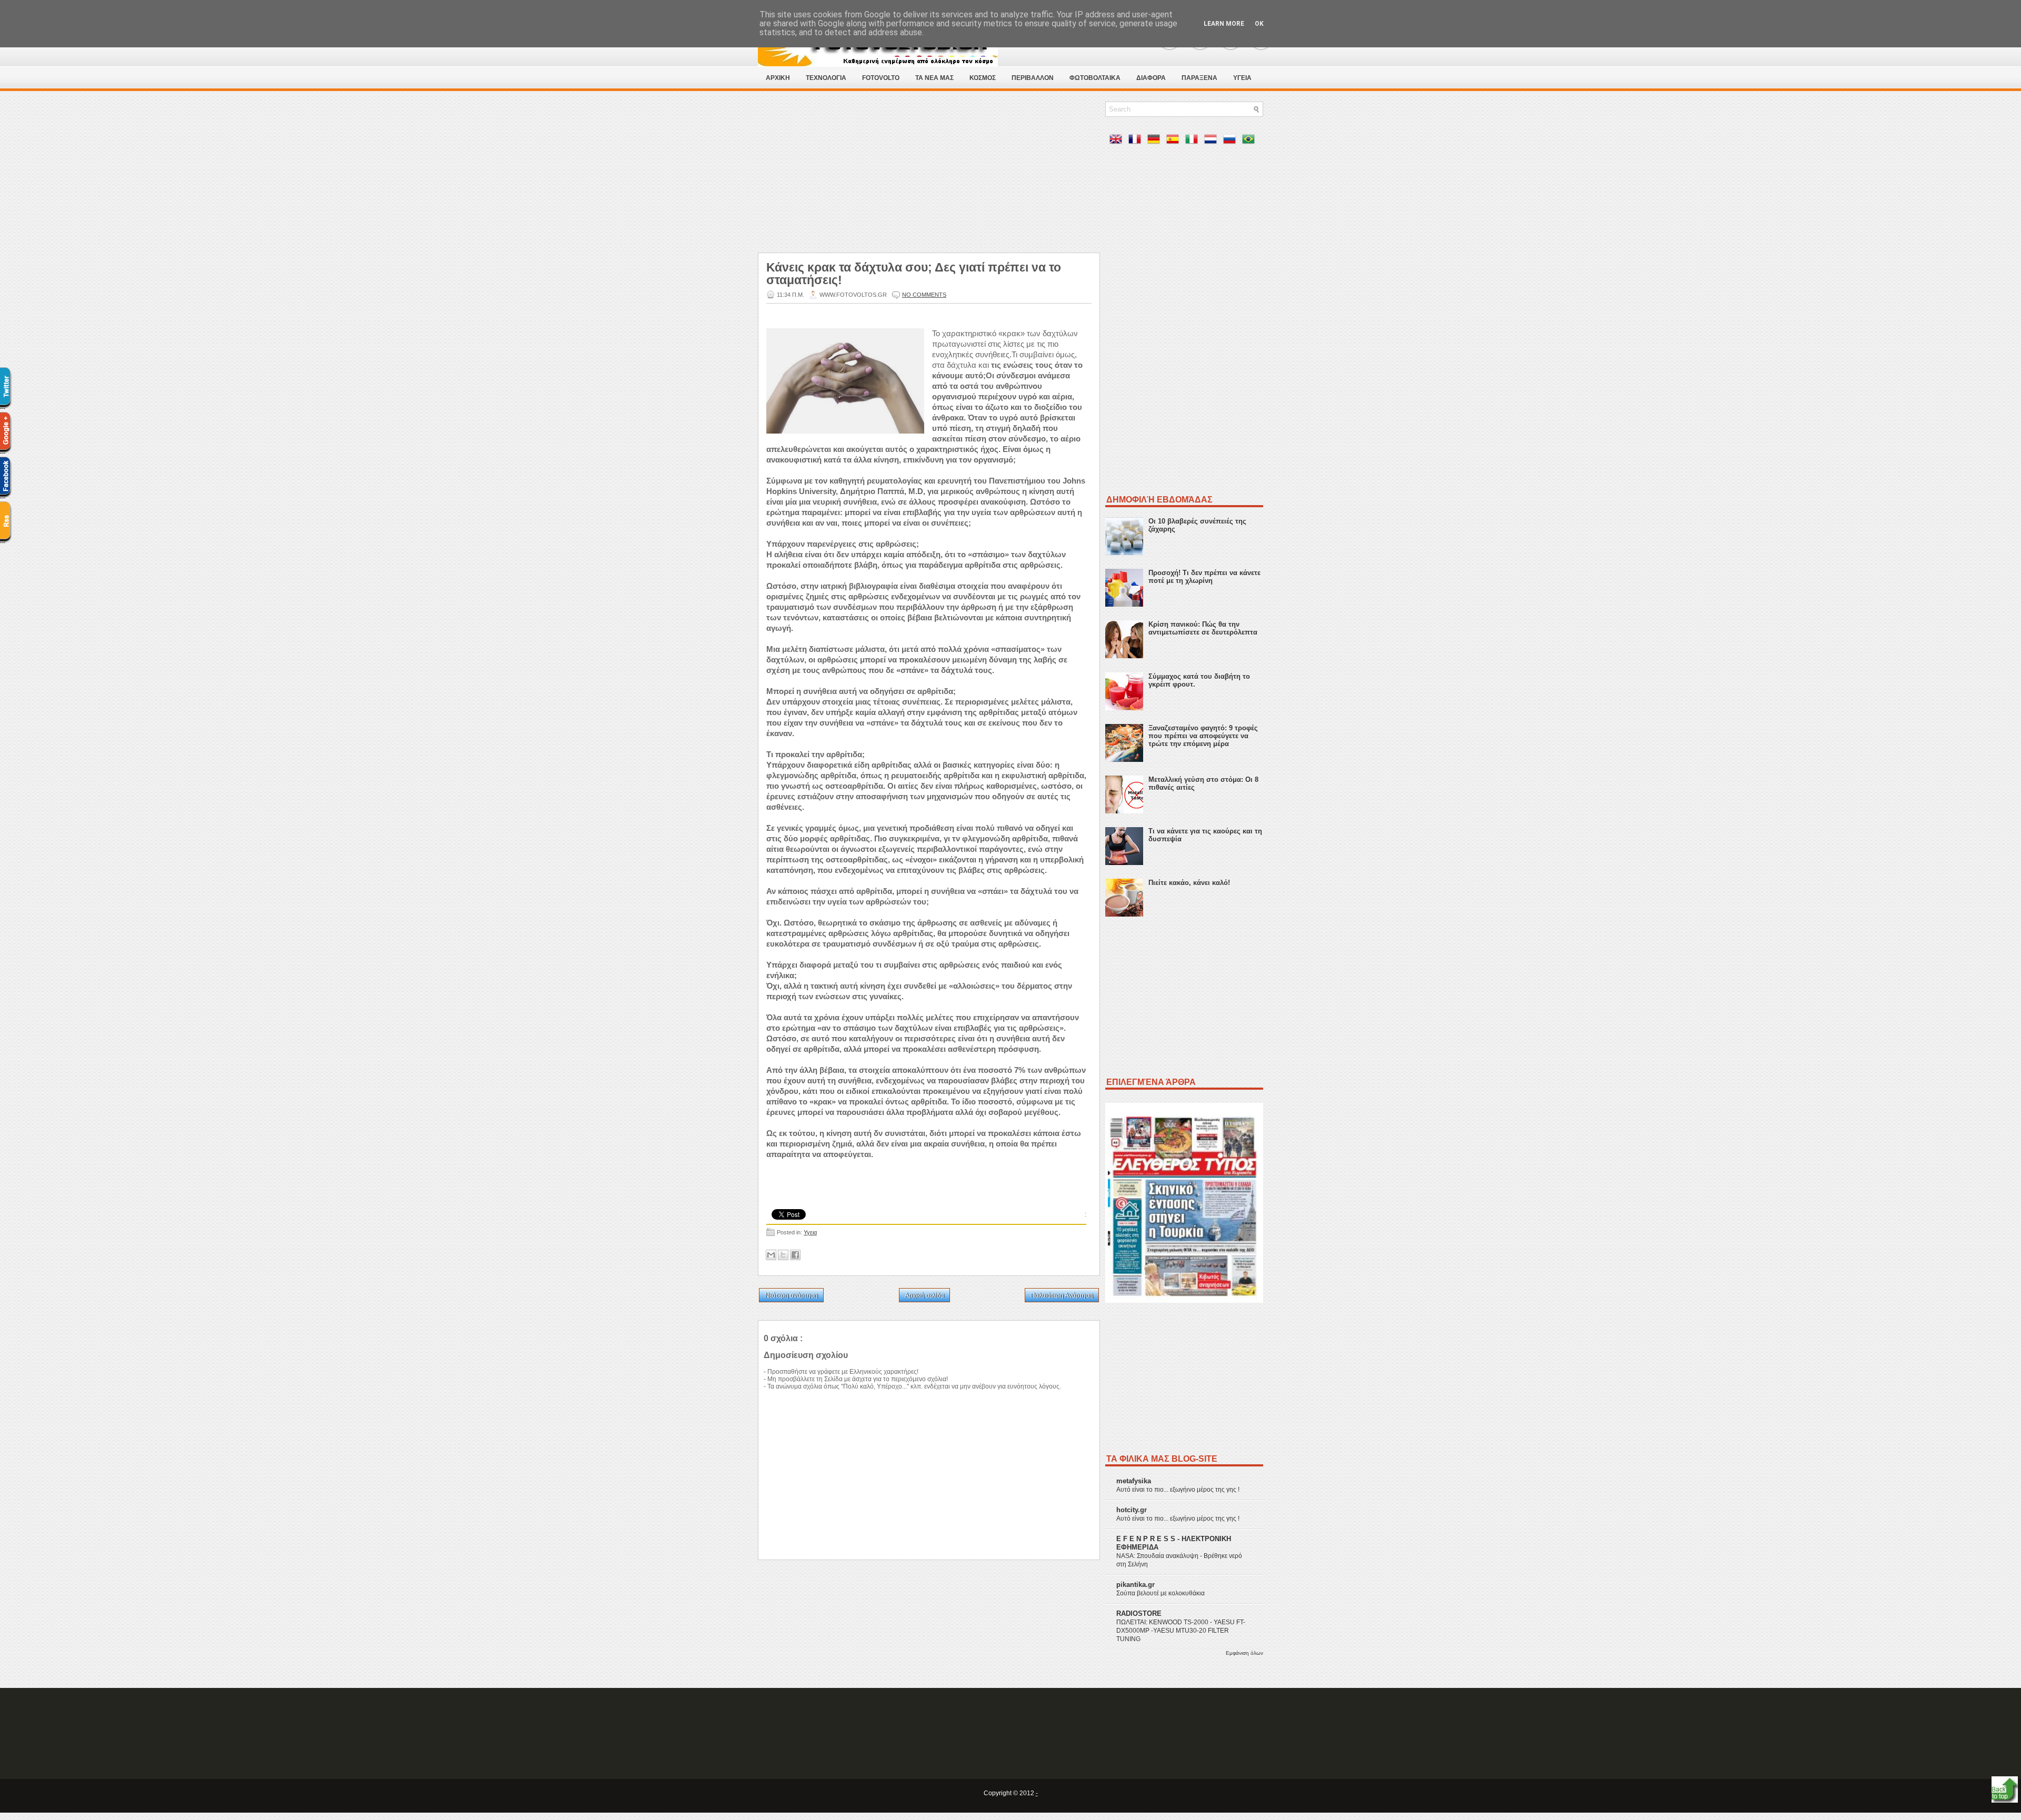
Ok (1259, 24)
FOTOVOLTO (881, 78)
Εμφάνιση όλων (1244, 1653)
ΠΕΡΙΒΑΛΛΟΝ (1033, 78)
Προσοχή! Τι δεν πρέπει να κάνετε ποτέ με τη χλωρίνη (1204, 577)
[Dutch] (1213, 141)
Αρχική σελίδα (924, 1295)
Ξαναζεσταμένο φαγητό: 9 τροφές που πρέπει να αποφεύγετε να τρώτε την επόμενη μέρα (1203, 736)
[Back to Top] (2005, 1790)
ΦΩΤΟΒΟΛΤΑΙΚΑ (1095, 78)
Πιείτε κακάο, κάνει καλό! (1189, 883)
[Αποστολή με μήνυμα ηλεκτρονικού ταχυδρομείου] (771, 1255)
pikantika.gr (1135, 1585)
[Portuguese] (1250, 141)
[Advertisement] (929, 175)
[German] (1156, 141)
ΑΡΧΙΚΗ (778, 78)
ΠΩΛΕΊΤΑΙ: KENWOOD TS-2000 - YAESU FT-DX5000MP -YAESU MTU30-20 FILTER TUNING (1181, 1631)
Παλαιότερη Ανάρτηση (1062, 1295)
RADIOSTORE (1139, 1613)
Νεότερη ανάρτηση (791, 1295)
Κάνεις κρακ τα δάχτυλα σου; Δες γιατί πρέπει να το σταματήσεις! (914, 274)
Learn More (1224, 24)
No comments (924, 295)
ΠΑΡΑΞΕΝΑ (1199, 78)
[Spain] (1175, 141)
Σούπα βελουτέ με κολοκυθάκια (1160, 1593)
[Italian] (1194, 141)
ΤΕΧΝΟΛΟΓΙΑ (826, 78)
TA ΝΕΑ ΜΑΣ (934, 78)
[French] (1137, 141)
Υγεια (810, 1232)
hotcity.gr (1132, 1510)
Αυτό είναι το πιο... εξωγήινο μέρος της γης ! (1178, 1490)
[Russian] (1232, 141)
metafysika (1134, 1481)
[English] (1118, 141)
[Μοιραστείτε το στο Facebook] (795, 1255)
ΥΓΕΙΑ (1242, 78)
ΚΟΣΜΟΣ (983, 78)
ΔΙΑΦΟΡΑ (1151, 78)
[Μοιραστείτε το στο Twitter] (783, 1255)
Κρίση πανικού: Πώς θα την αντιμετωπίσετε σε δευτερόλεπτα (1203, 628)
